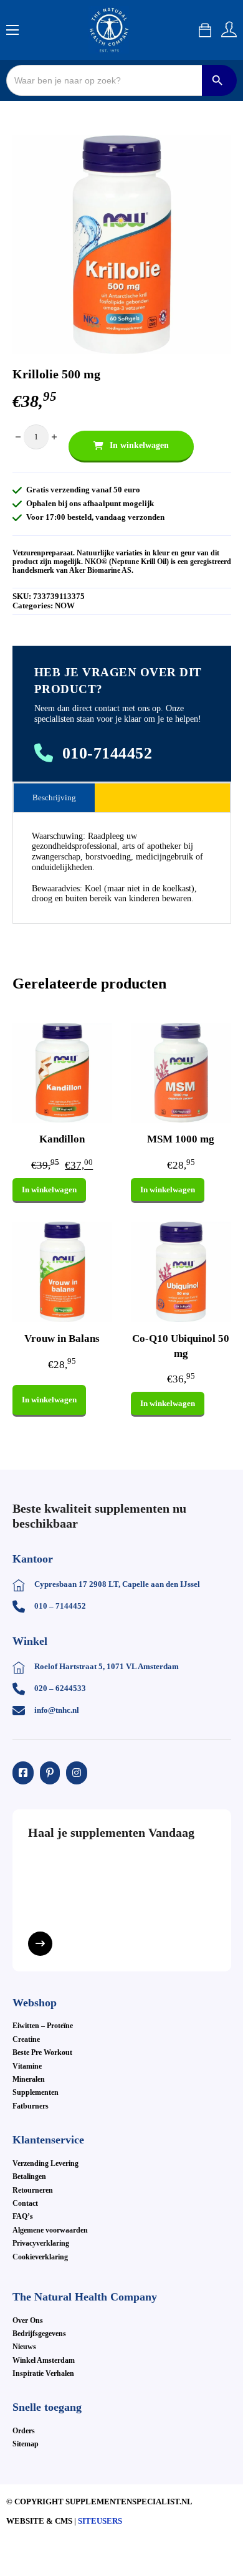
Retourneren (33, 2190)
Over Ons (28, 2320)
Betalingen (29, 2176)
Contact (25, 2203)
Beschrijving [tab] (54, 797)
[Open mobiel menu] (12, 30)
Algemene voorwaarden (50, 2230)
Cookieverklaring (40, 2257)
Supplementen (36, 2092)
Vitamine (27, 2066)
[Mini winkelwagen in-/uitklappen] (205, 30)
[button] (214, 152)
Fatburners (31, 2106)
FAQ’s (23, 2216)
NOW (65, 606)
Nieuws (24, 2347)
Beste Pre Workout (42, 2052)
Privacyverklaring (41, 2243)
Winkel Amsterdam (44, 2360)
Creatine (26, 2039)
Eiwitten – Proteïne (43, 2026)
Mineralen (29, 2079)
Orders (24, 2431)
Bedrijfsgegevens (39, 2334)
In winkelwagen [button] (49, 1190)
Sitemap (26, 2444)
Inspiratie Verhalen (43, 2373)
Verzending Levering (45, 2163)
